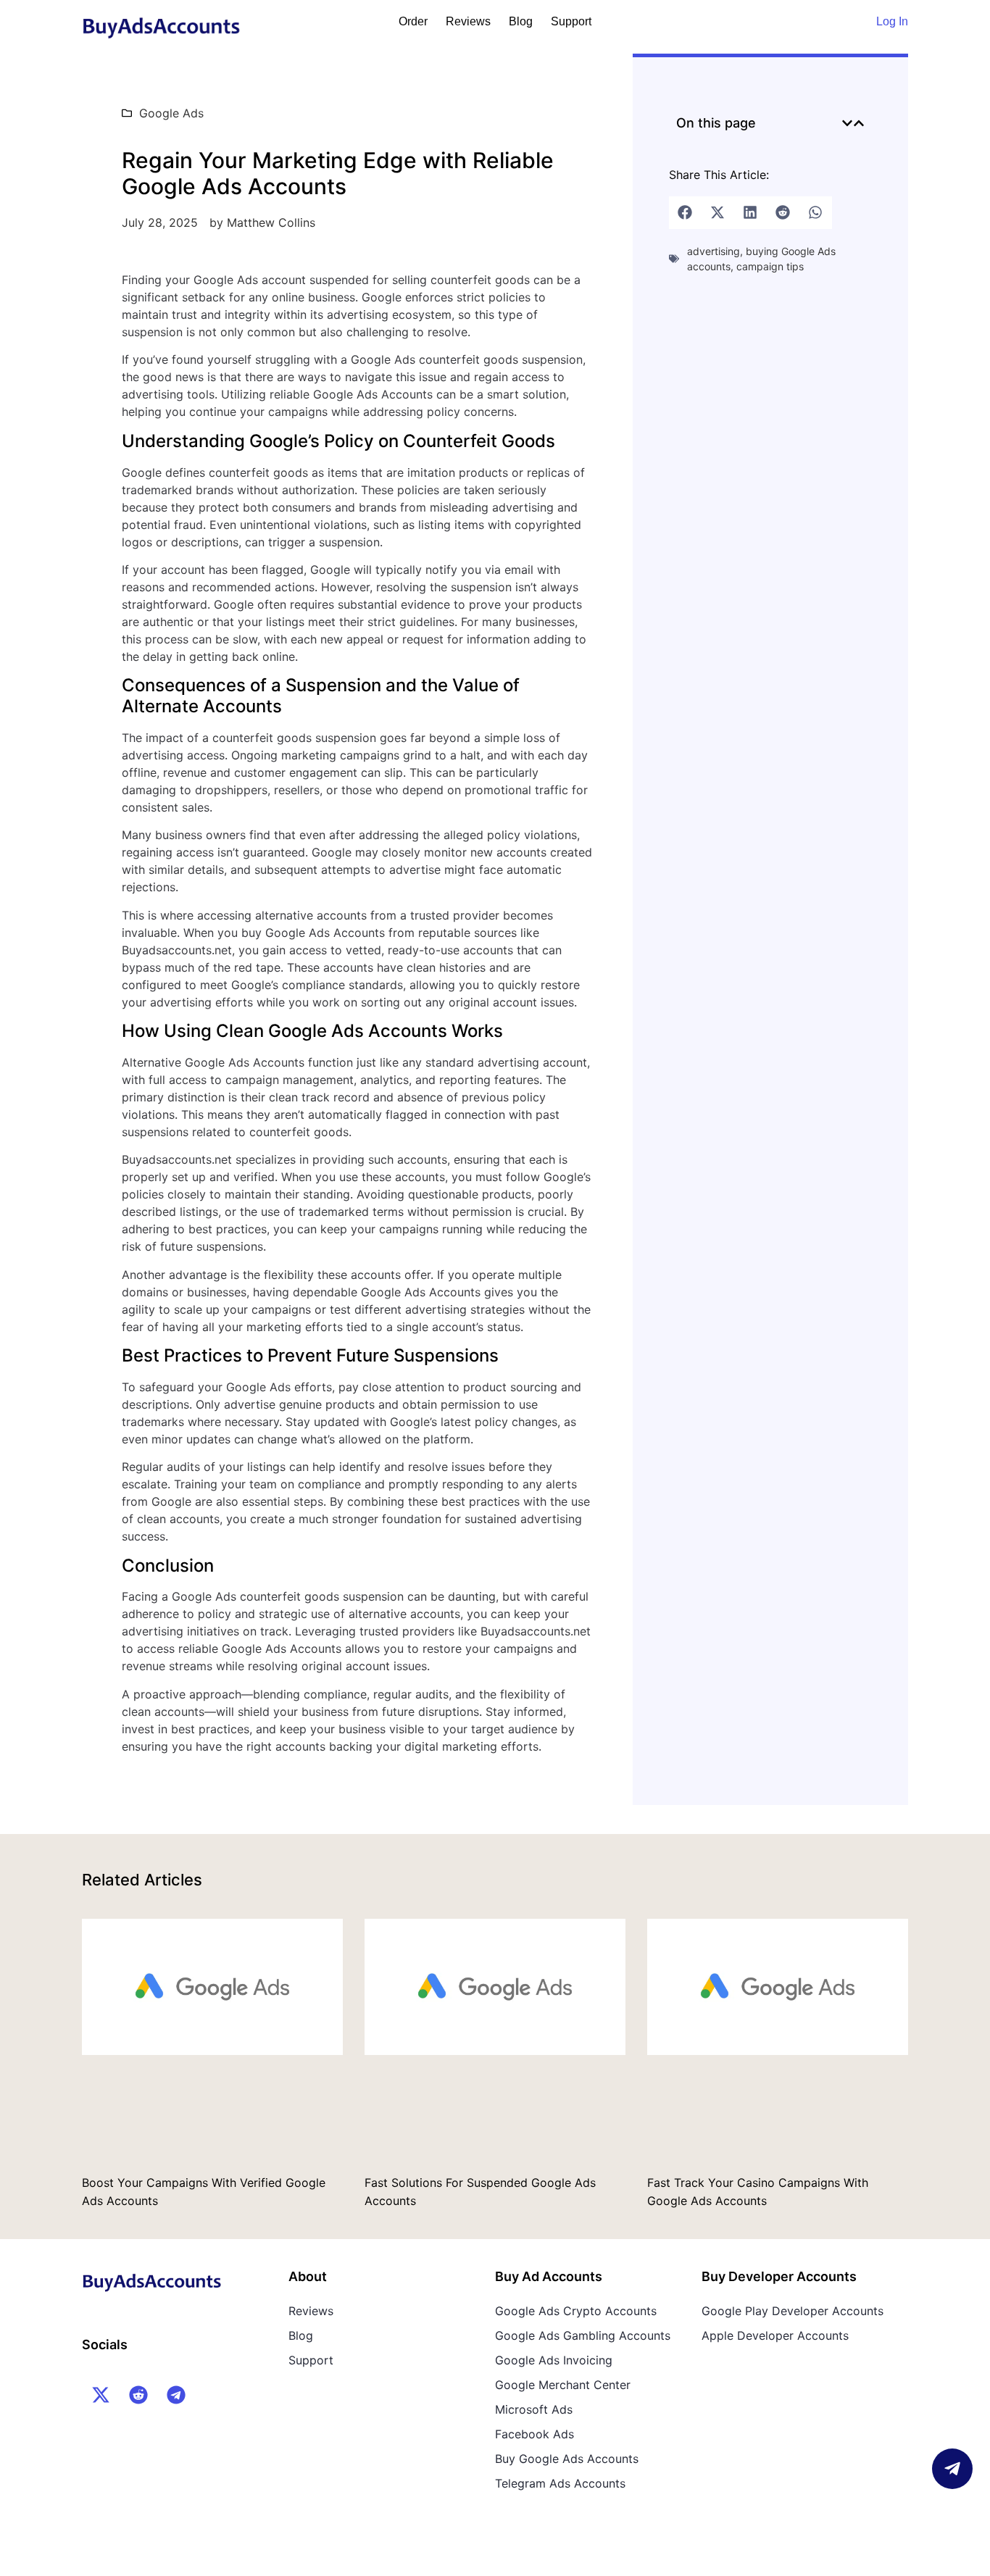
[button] (847, 123)
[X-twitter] (101, 2395)
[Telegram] (176, 2395)
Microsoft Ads (534, 2409)
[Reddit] (138, 2395)
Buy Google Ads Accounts (567, 2459)
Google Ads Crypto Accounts (576, 2311)
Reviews (468, 21)
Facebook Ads (534, 2434)
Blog (521, 21)
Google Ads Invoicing (554, 2360)
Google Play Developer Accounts (793, 2311)
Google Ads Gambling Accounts (583, 2335)
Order (413, 21)
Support (571, 21)
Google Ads (171, 113)
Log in (892, 21)
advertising (714, 251)
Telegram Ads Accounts (560, 2483)
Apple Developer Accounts (775, 2335)
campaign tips (770, 266)
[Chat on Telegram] (952, 2469)
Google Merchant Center (563, 2385)
